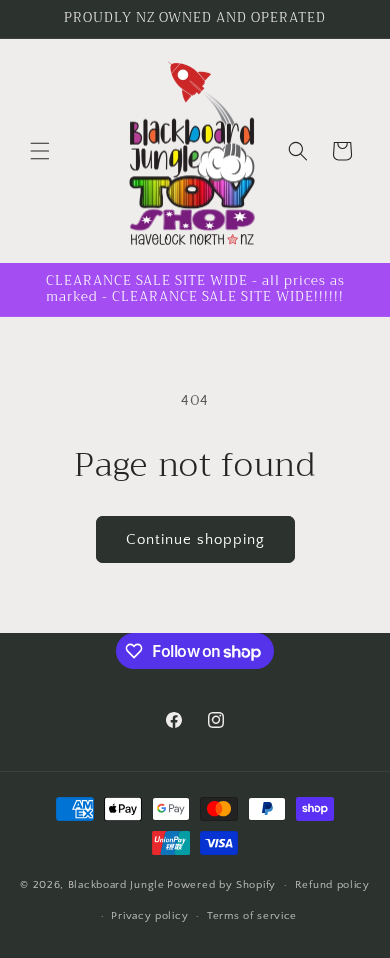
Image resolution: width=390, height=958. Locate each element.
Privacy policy (149, 916)
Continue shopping (195, 539)
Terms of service (252, 916)
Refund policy (332, 885)
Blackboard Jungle (116, 885)
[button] (40, 151)
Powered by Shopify (221, 885)
